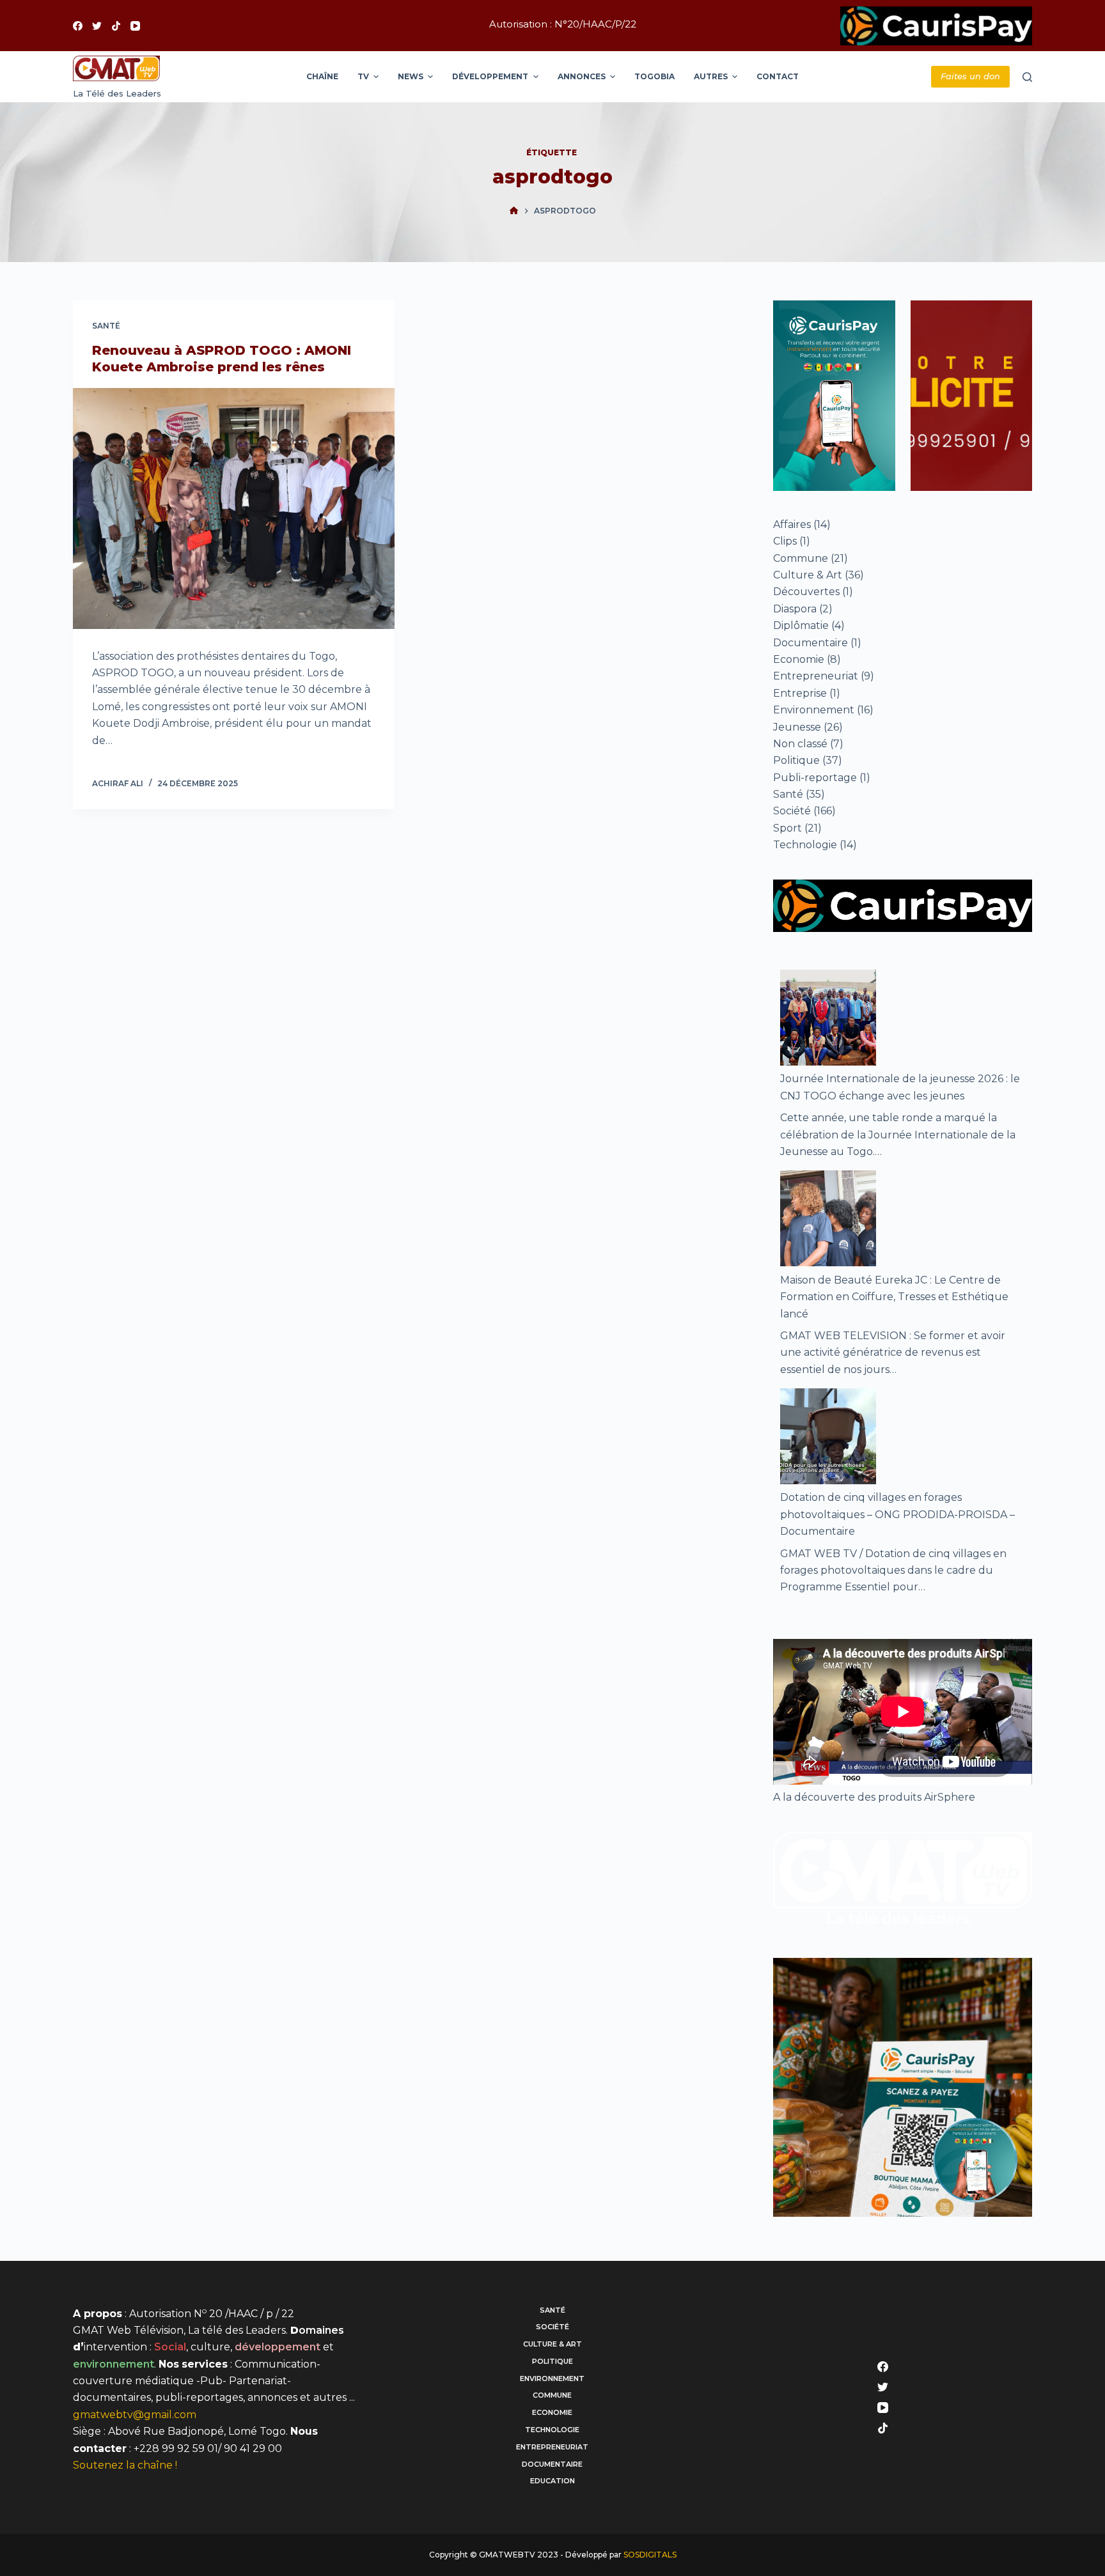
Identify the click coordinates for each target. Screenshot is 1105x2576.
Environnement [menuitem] (552, 2378)
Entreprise (800, 693)
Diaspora (795, 609)
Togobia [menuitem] (654, 76)
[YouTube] (135, 26)
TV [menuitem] (363, 76)
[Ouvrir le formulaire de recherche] (1027, 77)
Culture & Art (808, 575)
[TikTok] (116, 26)
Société (792, 811)
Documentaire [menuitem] (552, 2464)
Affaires (792, 524)
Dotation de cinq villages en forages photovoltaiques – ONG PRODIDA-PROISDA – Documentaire (897, 1514)
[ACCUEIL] (514, 211)
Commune (801, 558)
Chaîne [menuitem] (322, 76)
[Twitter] (97, 26)
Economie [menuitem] (552, 2412)
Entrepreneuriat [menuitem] (552, 2447)
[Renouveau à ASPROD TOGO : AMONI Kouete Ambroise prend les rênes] (234, 508)
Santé (106, 326)
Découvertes (806, 592)
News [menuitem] (411, 76)
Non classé (800, 744)
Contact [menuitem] (778, 76)
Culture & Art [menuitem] (552, 2344)
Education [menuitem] (552, 2481)
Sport (788, 828)
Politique (796, 760)
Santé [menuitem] (552, 2310)
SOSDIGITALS (650, 2555)
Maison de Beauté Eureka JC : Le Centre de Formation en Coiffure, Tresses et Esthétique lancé (894, 1297)
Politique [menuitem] (552, 2361)
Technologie (805, 845)
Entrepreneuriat (816, 676)
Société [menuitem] (552, 2327)
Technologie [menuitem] (552, 2430)
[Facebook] (78, 26)
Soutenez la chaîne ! (125, 2465)
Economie (799, 659)
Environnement (814, 710)
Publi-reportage (815, 778)
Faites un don (970, 76)
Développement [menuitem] (490, 76)
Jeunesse (797, 727)
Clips (785, 541)
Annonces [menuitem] (582, 76)
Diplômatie (801, 625)
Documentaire (811, 643)
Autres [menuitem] (711, 76)
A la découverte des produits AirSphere (874, 1797)
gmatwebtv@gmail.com (135, 2415)
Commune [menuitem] (552, 2395)
